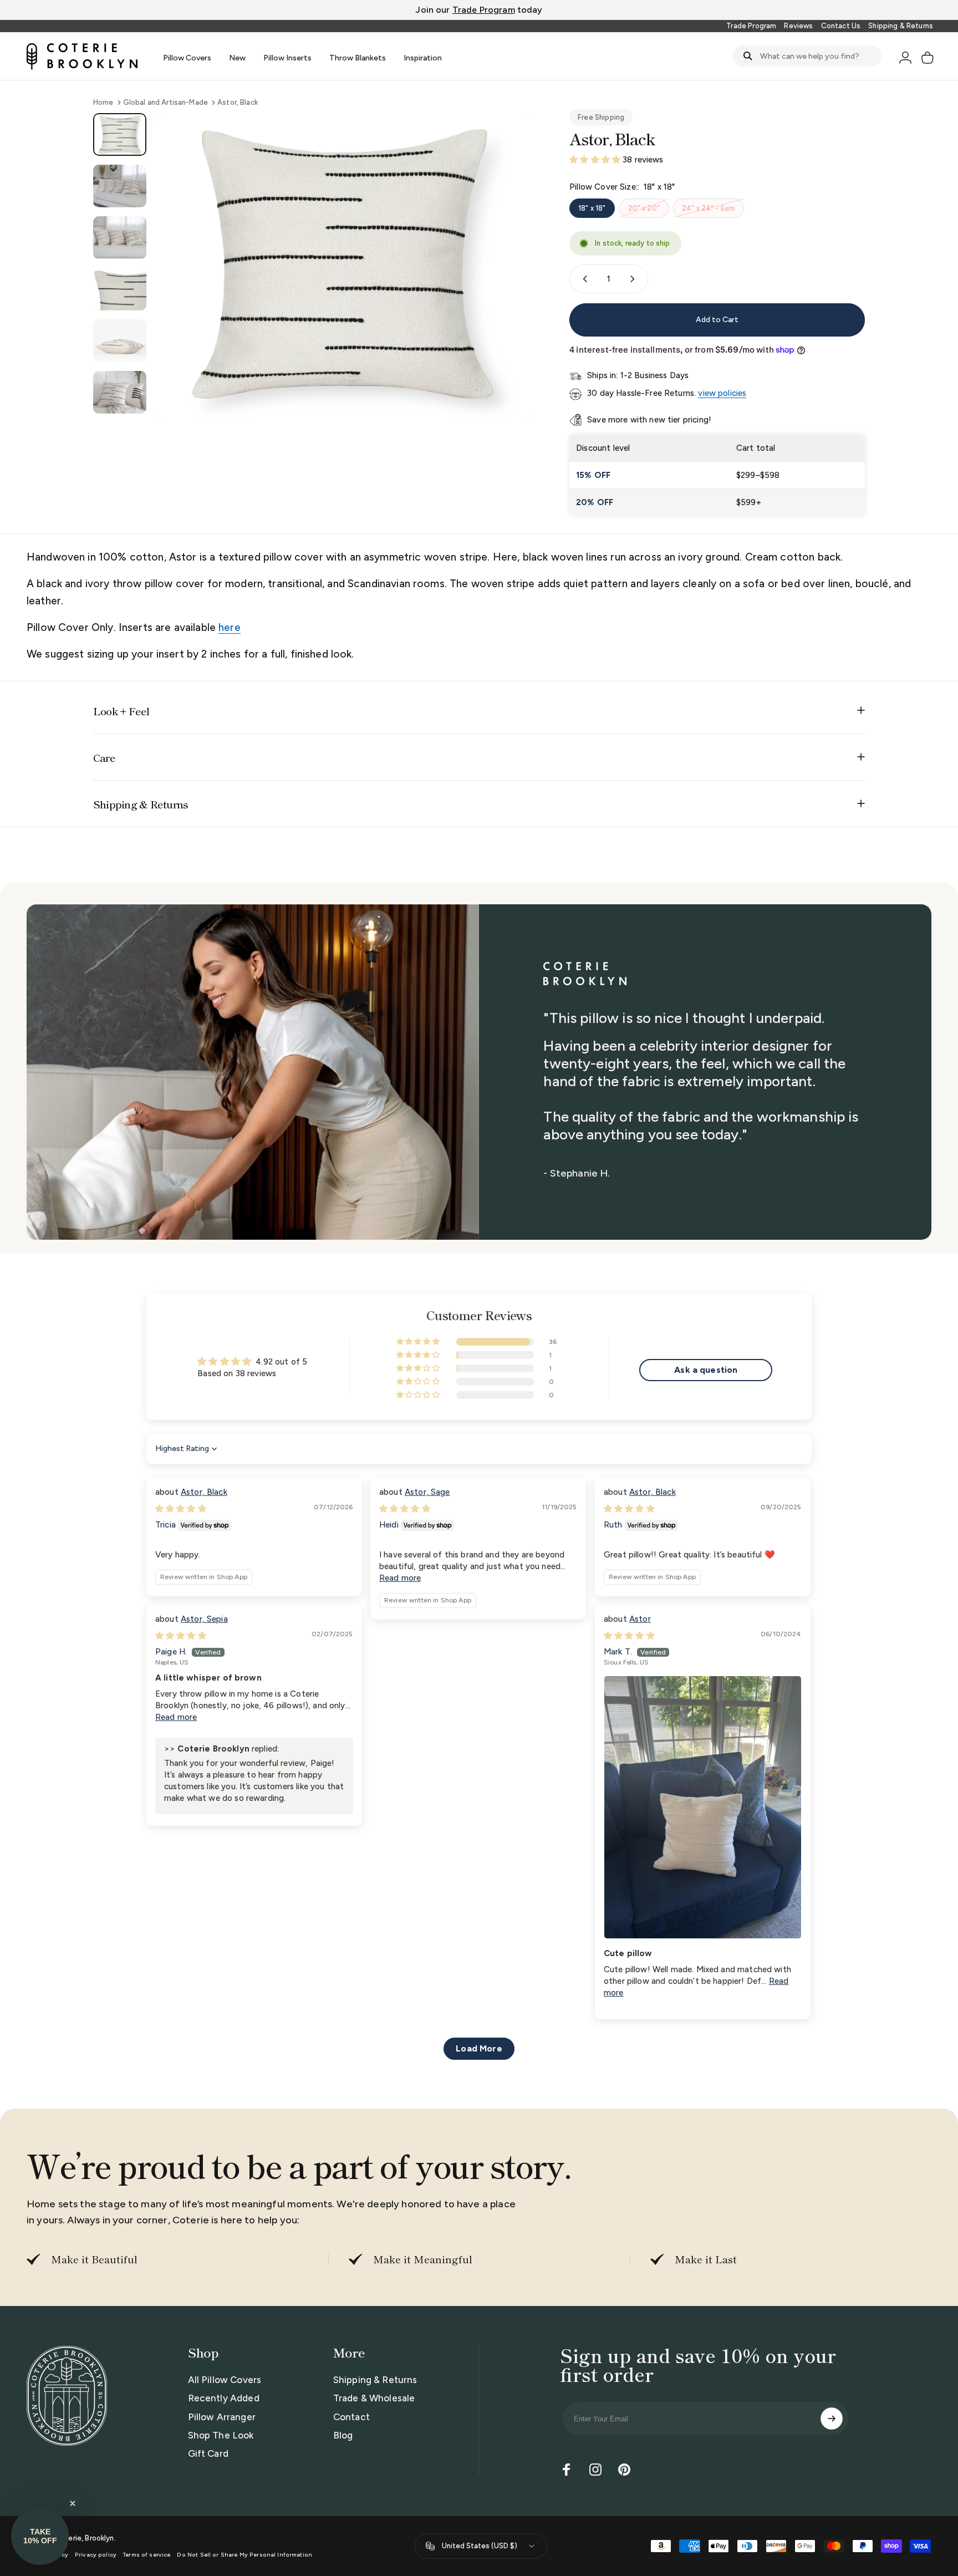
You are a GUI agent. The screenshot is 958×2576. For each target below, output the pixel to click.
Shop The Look (221, 2435)
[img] (181, 1509)
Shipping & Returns (901, 26)
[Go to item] (120, 134)
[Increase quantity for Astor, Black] (635, 279)
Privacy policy (96, 2555)
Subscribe (832, 2419)
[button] (596, 160)
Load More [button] (479, 2048)
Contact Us (841, 26)
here (230, 627)
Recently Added (224, 2398)
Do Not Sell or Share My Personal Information (244, 2555)
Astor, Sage (427, 1492)
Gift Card (208, 2453)
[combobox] (807, 56)
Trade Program (751, 26)
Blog (343, 2435)
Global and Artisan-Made (165, 102)
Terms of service (147, 2555)
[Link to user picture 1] (703, 1807)
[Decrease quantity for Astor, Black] (583, 279)
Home (103, 102)
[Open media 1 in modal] (346, 266)
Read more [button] (400, 1578)
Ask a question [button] (706, 1370)
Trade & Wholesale (374, 2398)
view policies (722, 393)
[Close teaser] (73, 2503)
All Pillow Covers (225, 2380)
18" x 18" (592, 208)
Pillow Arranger (222, 2416)
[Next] (507, 290)
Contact (351, 2416)
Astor (640, 1619)
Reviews (798, 26)
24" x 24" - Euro (709, 208)
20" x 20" (644, 208)
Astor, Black (204, 1492)
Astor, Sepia (204, 1619)
